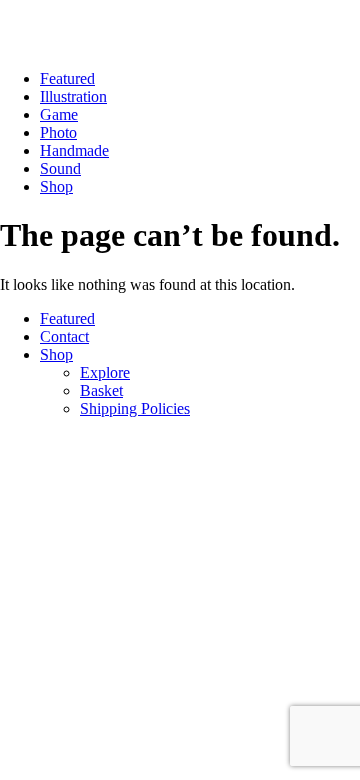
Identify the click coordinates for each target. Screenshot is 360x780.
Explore (105, 372)
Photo (58, 132)
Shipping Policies (135, 408)
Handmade (74, 150)
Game (59, 114)
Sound (60, 168)
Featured (67, 78)
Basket (101, 390)
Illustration (73, 96)
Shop (56, 186)
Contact (64, 336)
